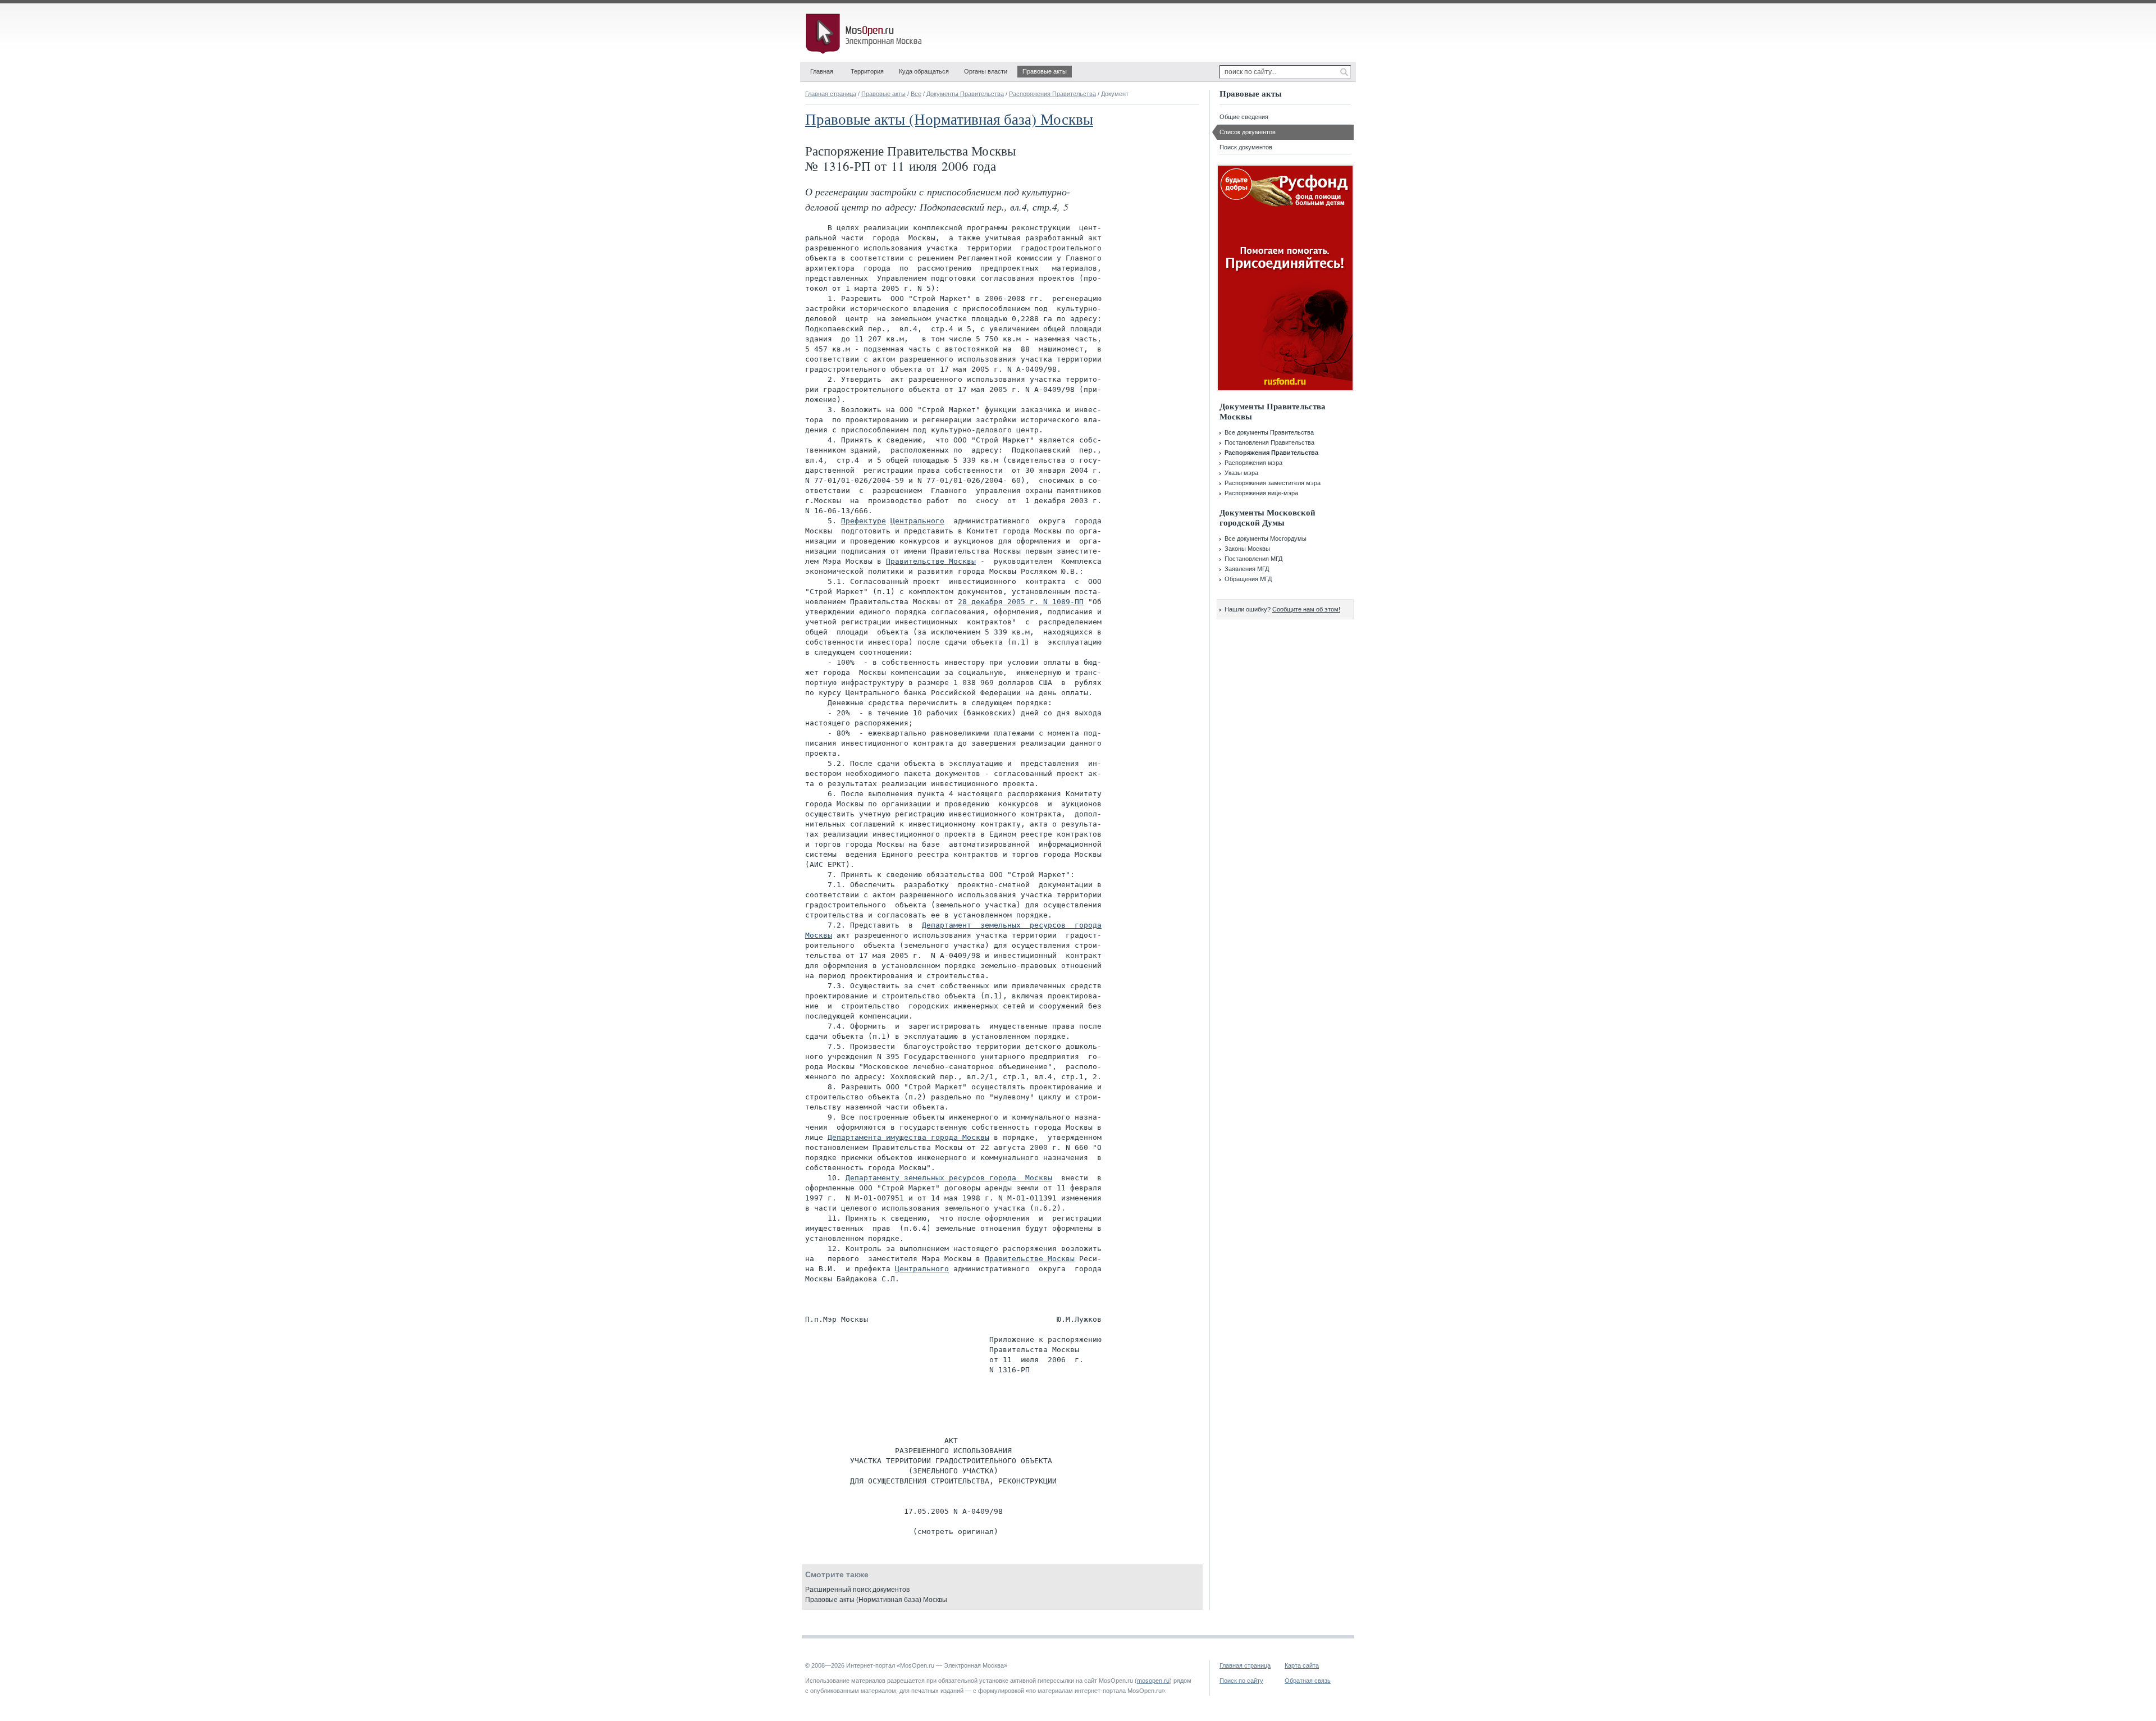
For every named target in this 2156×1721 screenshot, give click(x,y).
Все (916, 94)
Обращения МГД (1248, 579)
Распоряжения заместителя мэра (1273, 483)
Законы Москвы (1247, 549)
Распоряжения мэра (1253, 463)
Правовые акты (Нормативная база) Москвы (949, 119)
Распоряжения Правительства (1052, 94)
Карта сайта (1302, 1665)
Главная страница (831, 94)
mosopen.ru (1153, 1681)
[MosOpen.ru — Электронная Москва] (866, 34)
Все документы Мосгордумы (1266, 538)
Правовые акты (1045, 71)
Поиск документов (1246, 147)
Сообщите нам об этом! (1306, 609)
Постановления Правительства (1269, 442)
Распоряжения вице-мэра (1261, 493)
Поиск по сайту (1241, 1681)
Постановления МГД (1253, 559)
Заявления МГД (1247, 569)
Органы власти (986, 71)
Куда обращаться (924, 71)
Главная (822, 71)
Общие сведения (1244, 117)
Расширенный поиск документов (857, 1590)
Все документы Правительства (1269, 432)
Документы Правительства (965, 94)
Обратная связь (1308, 1681)
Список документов (1248, 132)
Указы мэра (1241, 473)
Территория (867, 71)
